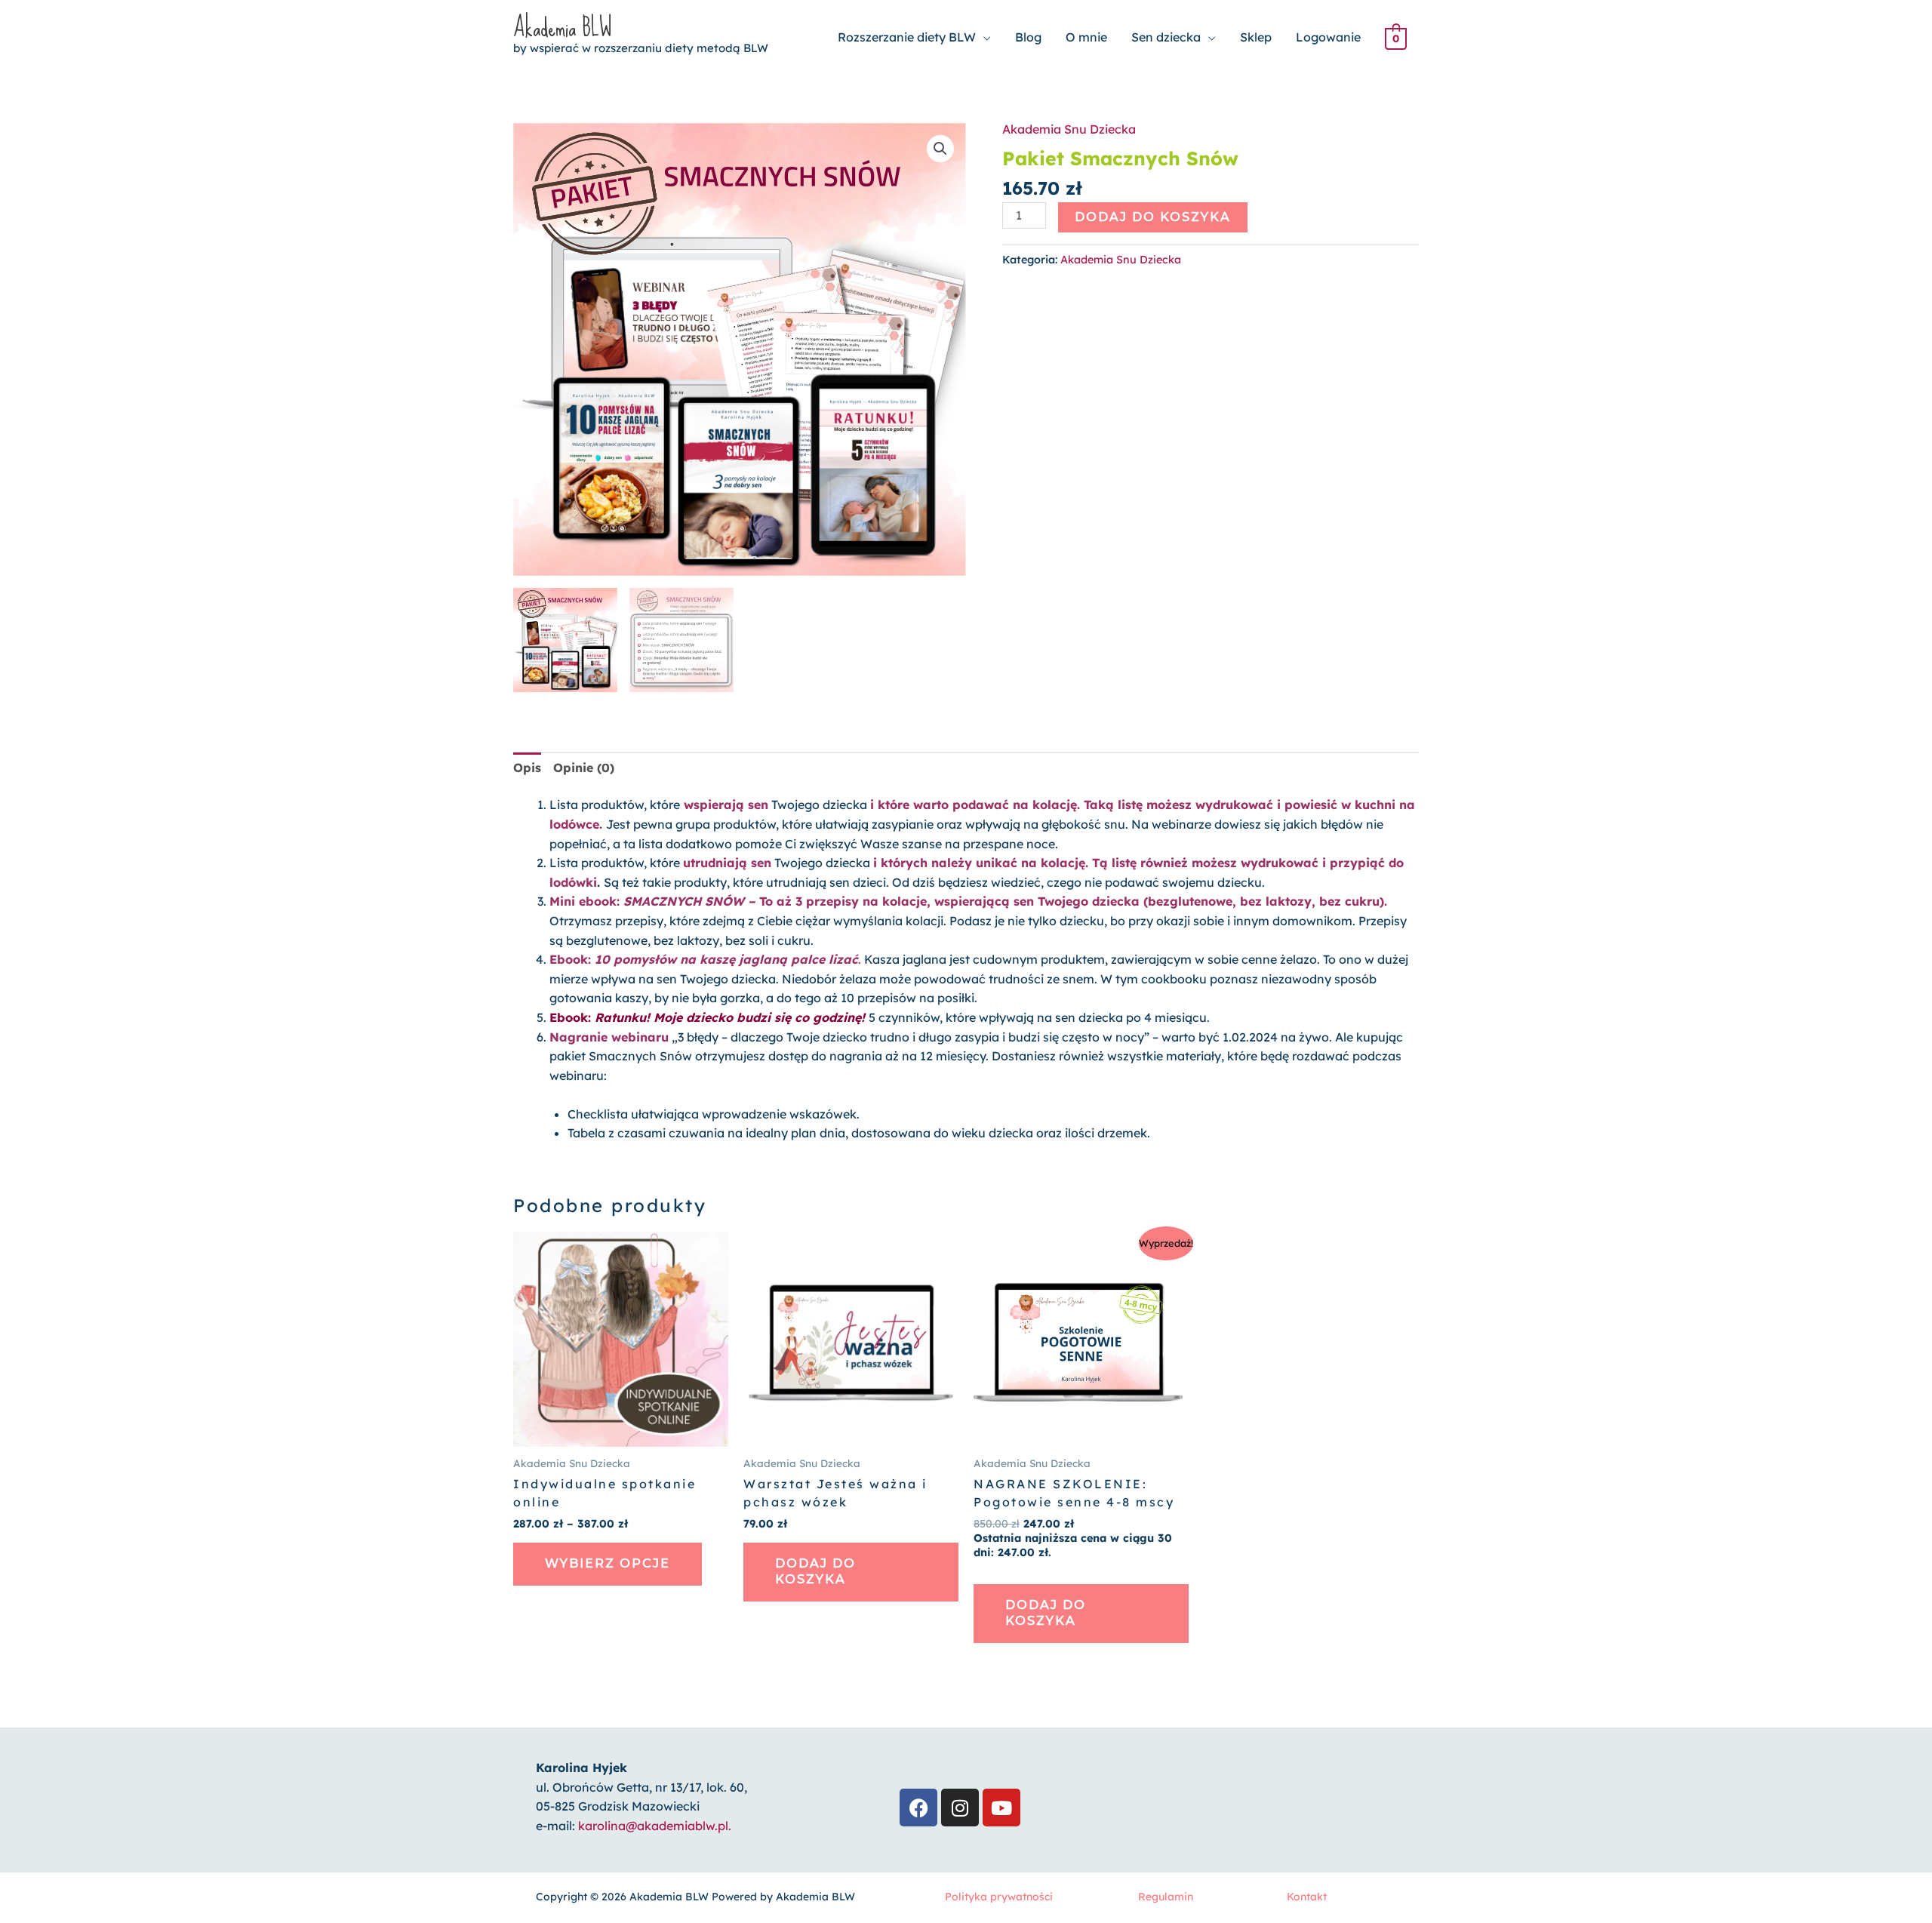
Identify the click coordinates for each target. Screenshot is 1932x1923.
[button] (940, 149)
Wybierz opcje (608, 1563)
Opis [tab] (527, 768)
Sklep (1256, 37)
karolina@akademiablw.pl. (655, 1826)
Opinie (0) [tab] (584, 768)
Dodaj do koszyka (1153, 217)
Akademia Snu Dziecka (1069, 129)
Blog (1028, 37)
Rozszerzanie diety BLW (907, 37)
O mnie (1086, 37)
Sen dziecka (1166, 37)
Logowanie (1328, 37)
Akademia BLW (562, 28)
